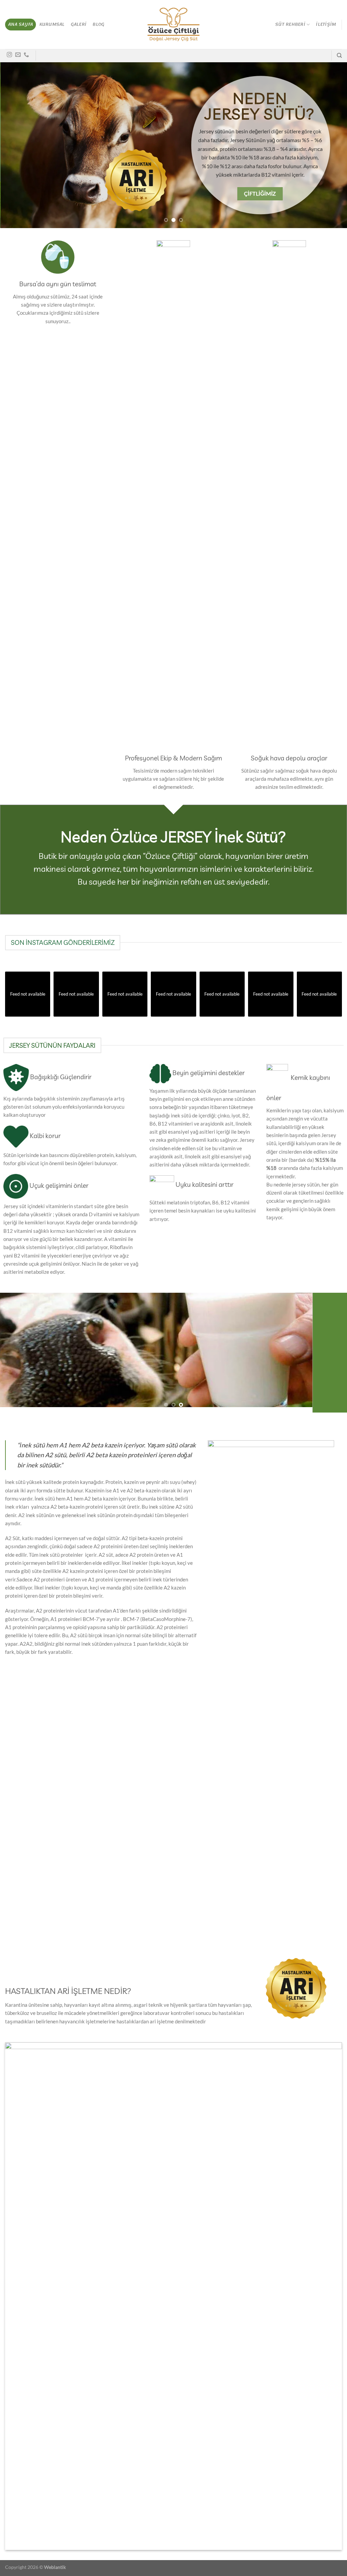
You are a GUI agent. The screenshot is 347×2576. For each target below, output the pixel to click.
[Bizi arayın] (26, 55)
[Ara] (339, 55)
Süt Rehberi (290, 24)
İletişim (326, 24)
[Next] (331, 145)
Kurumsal (52, 24)
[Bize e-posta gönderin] (18, 55)
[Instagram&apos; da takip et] (9, 55)
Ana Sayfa (21, 24)
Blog (98, 24)
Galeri (79, 24)
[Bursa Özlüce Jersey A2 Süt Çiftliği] (174, 25)
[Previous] (16, 145)
